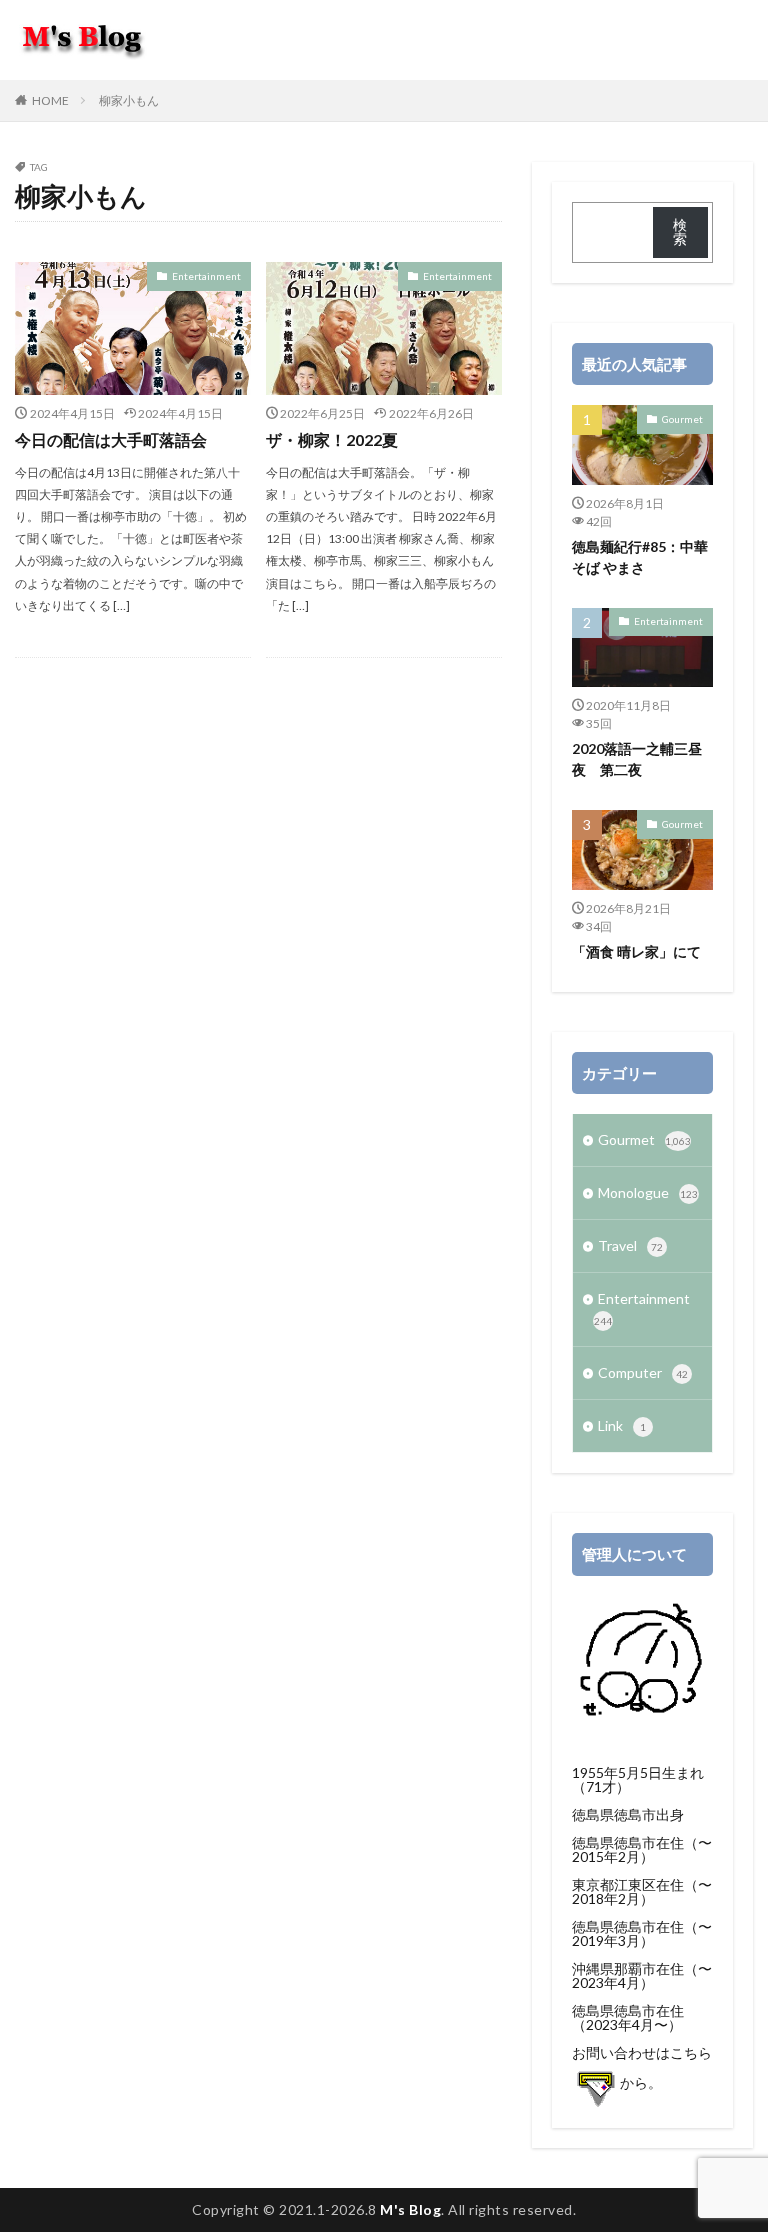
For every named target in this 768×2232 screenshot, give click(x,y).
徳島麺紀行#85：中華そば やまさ (640, 557)
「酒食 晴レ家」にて (636, 951)
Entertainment (206, 276)
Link (622, 1425)
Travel (630, 1245)
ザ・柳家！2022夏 (332, 439)
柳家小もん (129, 100)
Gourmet (682, 419)
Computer (643, 1372)
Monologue (648, 1192)
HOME (50, 100)
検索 (680, 231)
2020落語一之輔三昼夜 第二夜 (637, 759)
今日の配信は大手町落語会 (111, 439)
